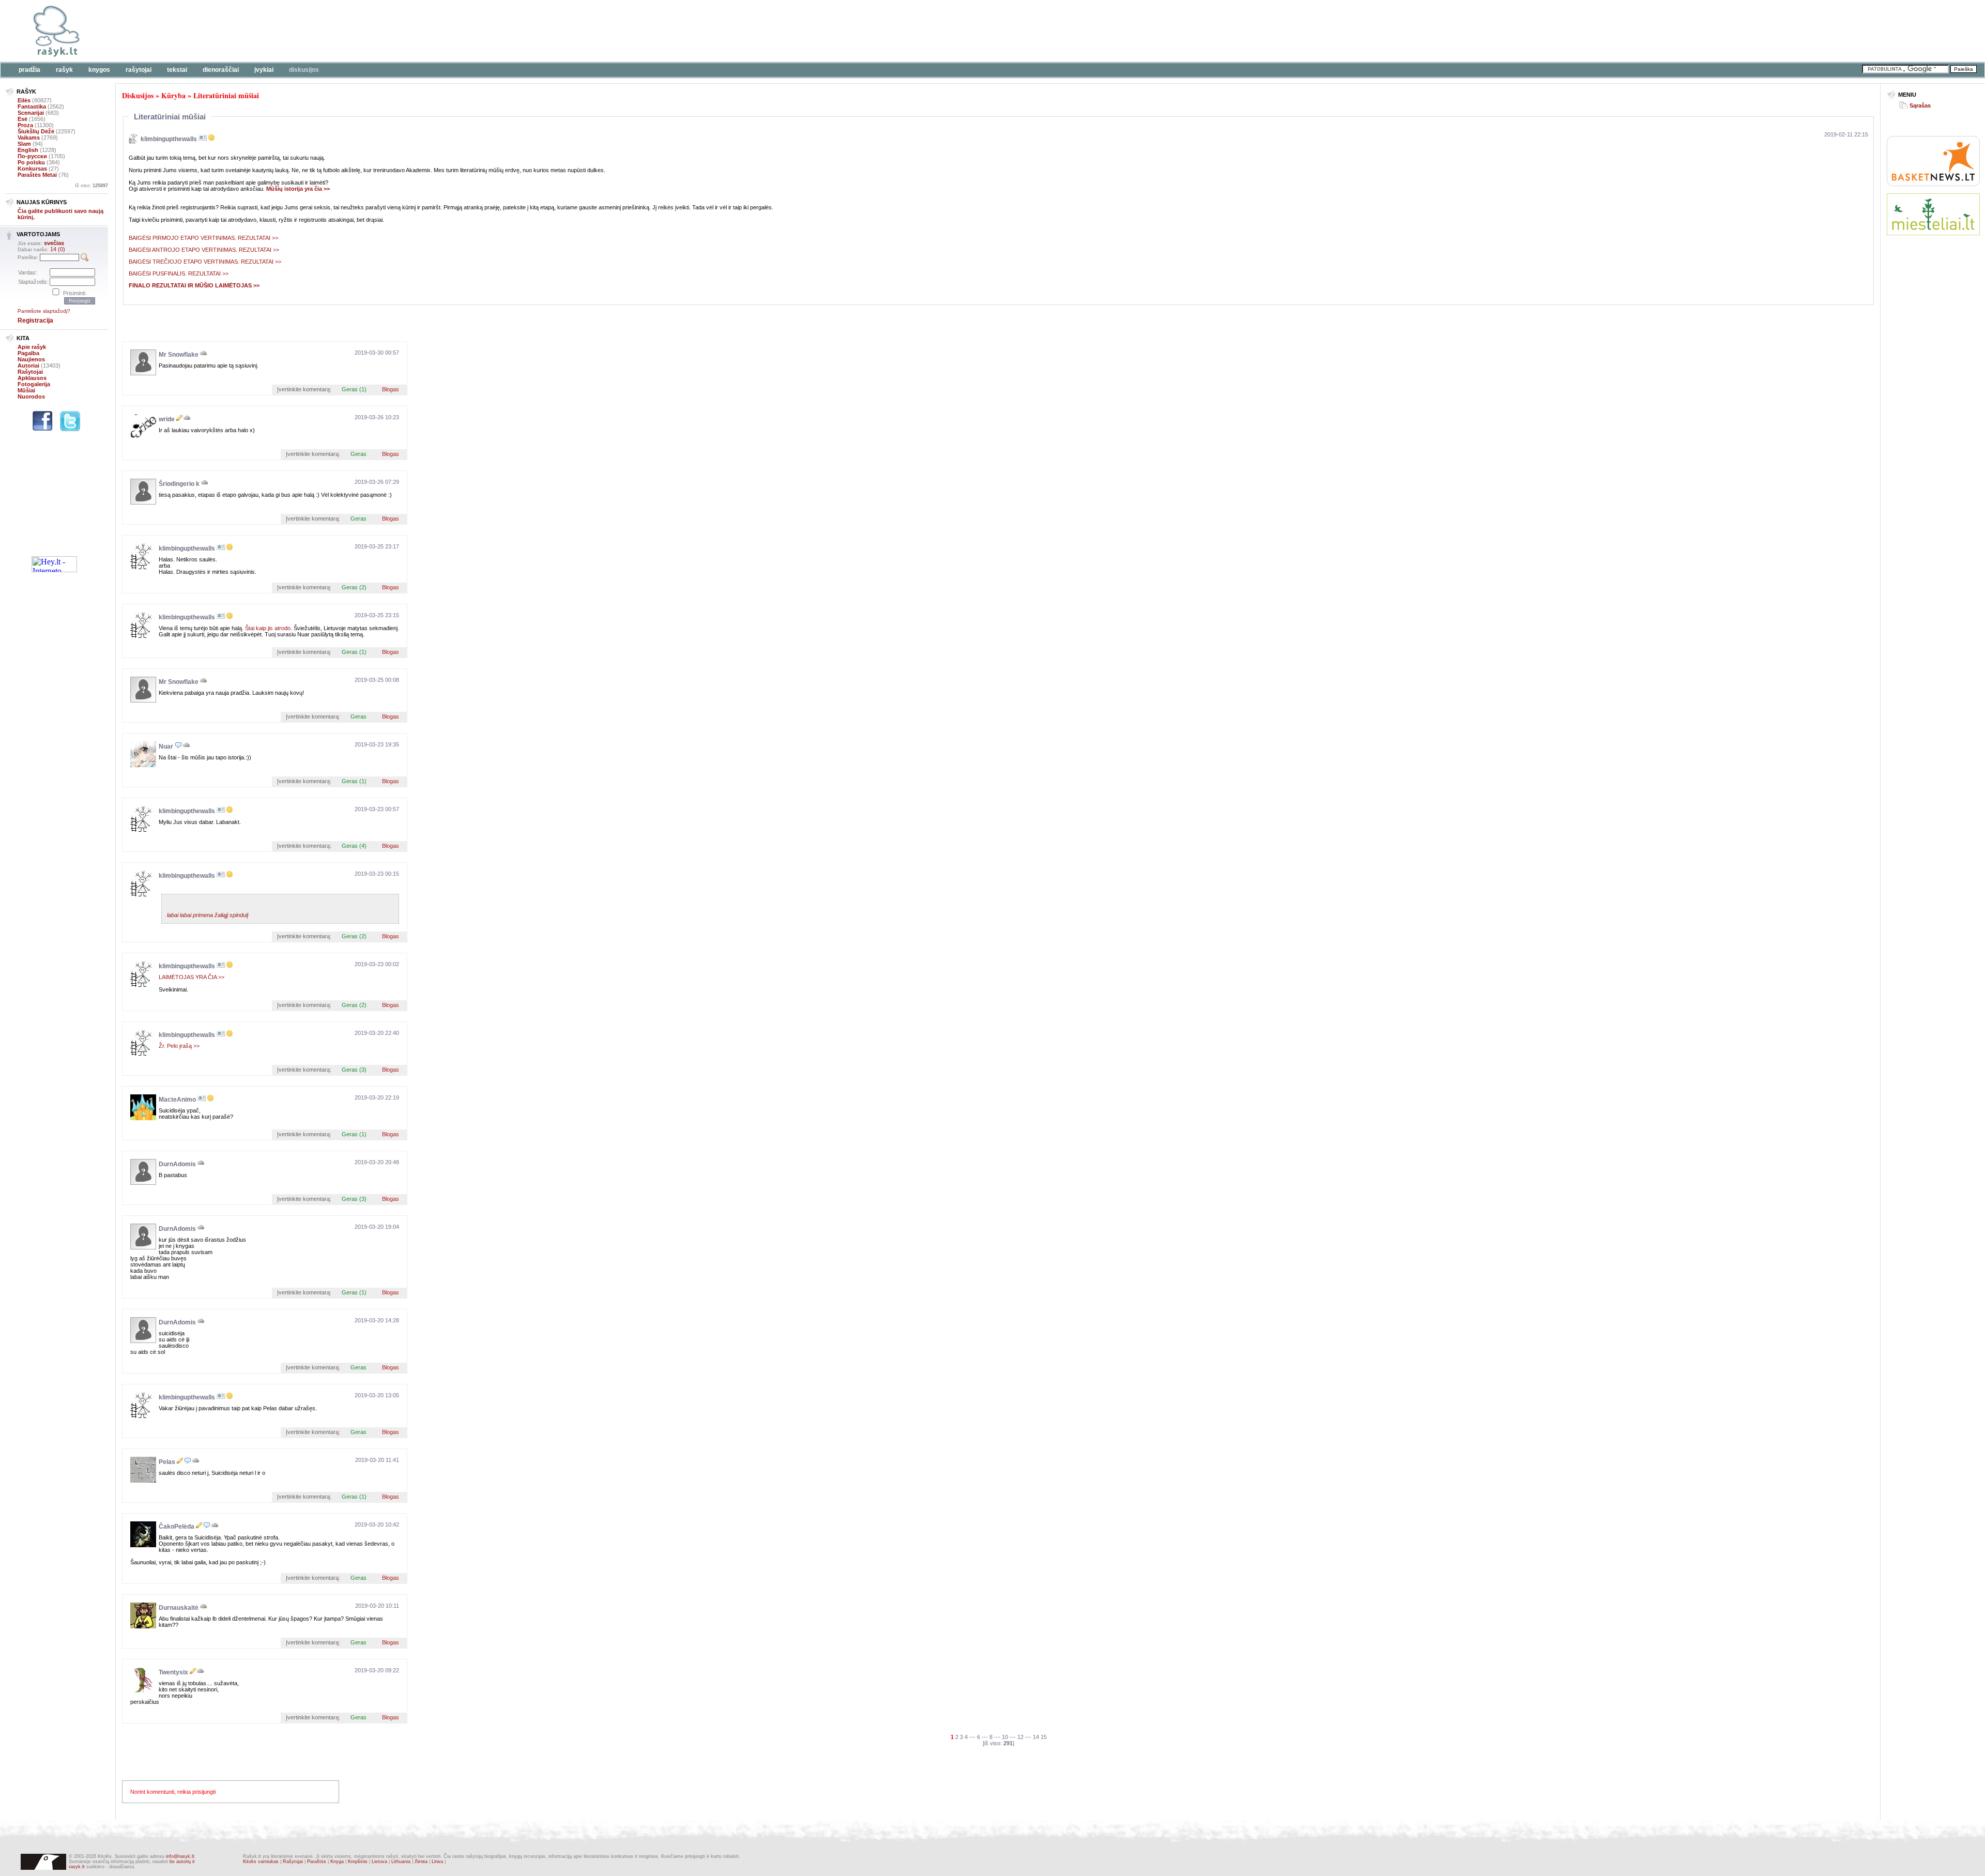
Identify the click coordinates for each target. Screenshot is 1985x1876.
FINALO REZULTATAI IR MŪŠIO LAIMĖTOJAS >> (194, 285)
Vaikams (29, 138)
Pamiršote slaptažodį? (44, 311)
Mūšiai (26, 390)
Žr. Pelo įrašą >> (179, 1046)
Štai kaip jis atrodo (268, 628)
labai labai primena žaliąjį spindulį (208, 915)
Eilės (24, 100)
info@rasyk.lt (180, 1856)
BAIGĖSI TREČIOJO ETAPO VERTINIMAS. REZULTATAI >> (205, 262)
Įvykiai (264, 70)
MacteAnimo (177, 1100)
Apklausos (32, 378)
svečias (54, 243)
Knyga (337, 1862)
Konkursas (32, 169)
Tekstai (177, 70)
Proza (25, 125)
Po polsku (31, 162)
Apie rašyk (32, 347)
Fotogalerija (34, 384)
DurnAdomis (177, 1164)
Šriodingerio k (179, 484)
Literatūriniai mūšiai (226, 95)
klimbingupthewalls (169, 139)
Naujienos (31, 359)
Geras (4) (354, 846)
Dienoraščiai (221, 70)
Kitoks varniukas (261, 1862)
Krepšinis (358, 1862)
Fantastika (32, 106)
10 (1005, 1737)
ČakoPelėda (177, 1527)
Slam (24, 144)
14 (1036, 1737)
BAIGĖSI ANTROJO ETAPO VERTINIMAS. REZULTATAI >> (205, 250)
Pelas (167, 1462)
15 (1044, 1737)
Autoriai (28, 365)
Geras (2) (354, 587)
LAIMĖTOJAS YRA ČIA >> (192, 977)
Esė (22, 119)
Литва (421, 1862)
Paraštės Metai (37, 175)
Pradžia (29, 70)
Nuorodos (31, 396)
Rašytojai (139, 70)
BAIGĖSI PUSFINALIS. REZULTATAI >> (179, 273)
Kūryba (173, 95)
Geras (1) (354, 389)
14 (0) (58, 249)
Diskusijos (304, 70)
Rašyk (64, 70)
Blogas (391, 389)
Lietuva (379, 1862)
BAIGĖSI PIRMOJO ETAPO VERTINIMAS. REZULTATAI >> (203, 238)
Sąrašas (1920, 105)
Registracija (35, 321)
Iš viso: (91, 186)
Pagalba (28, 353)
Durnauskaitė (179, 1608)
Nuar (166, 746)
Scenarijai (31, 113)
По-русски (32, 156)
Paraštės (317, 1862)
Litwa (437, 1862)
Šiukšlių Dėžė (36, 131)
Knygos (99, 70)
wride (167, 419)
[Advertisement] (318, 31)
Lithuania (401, 1862)
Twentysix (173, 1672)
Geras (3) (354, 1070)
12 (1020, 1737)
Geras (358, 454)
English (28, 150)
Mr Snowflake (179, 355)
